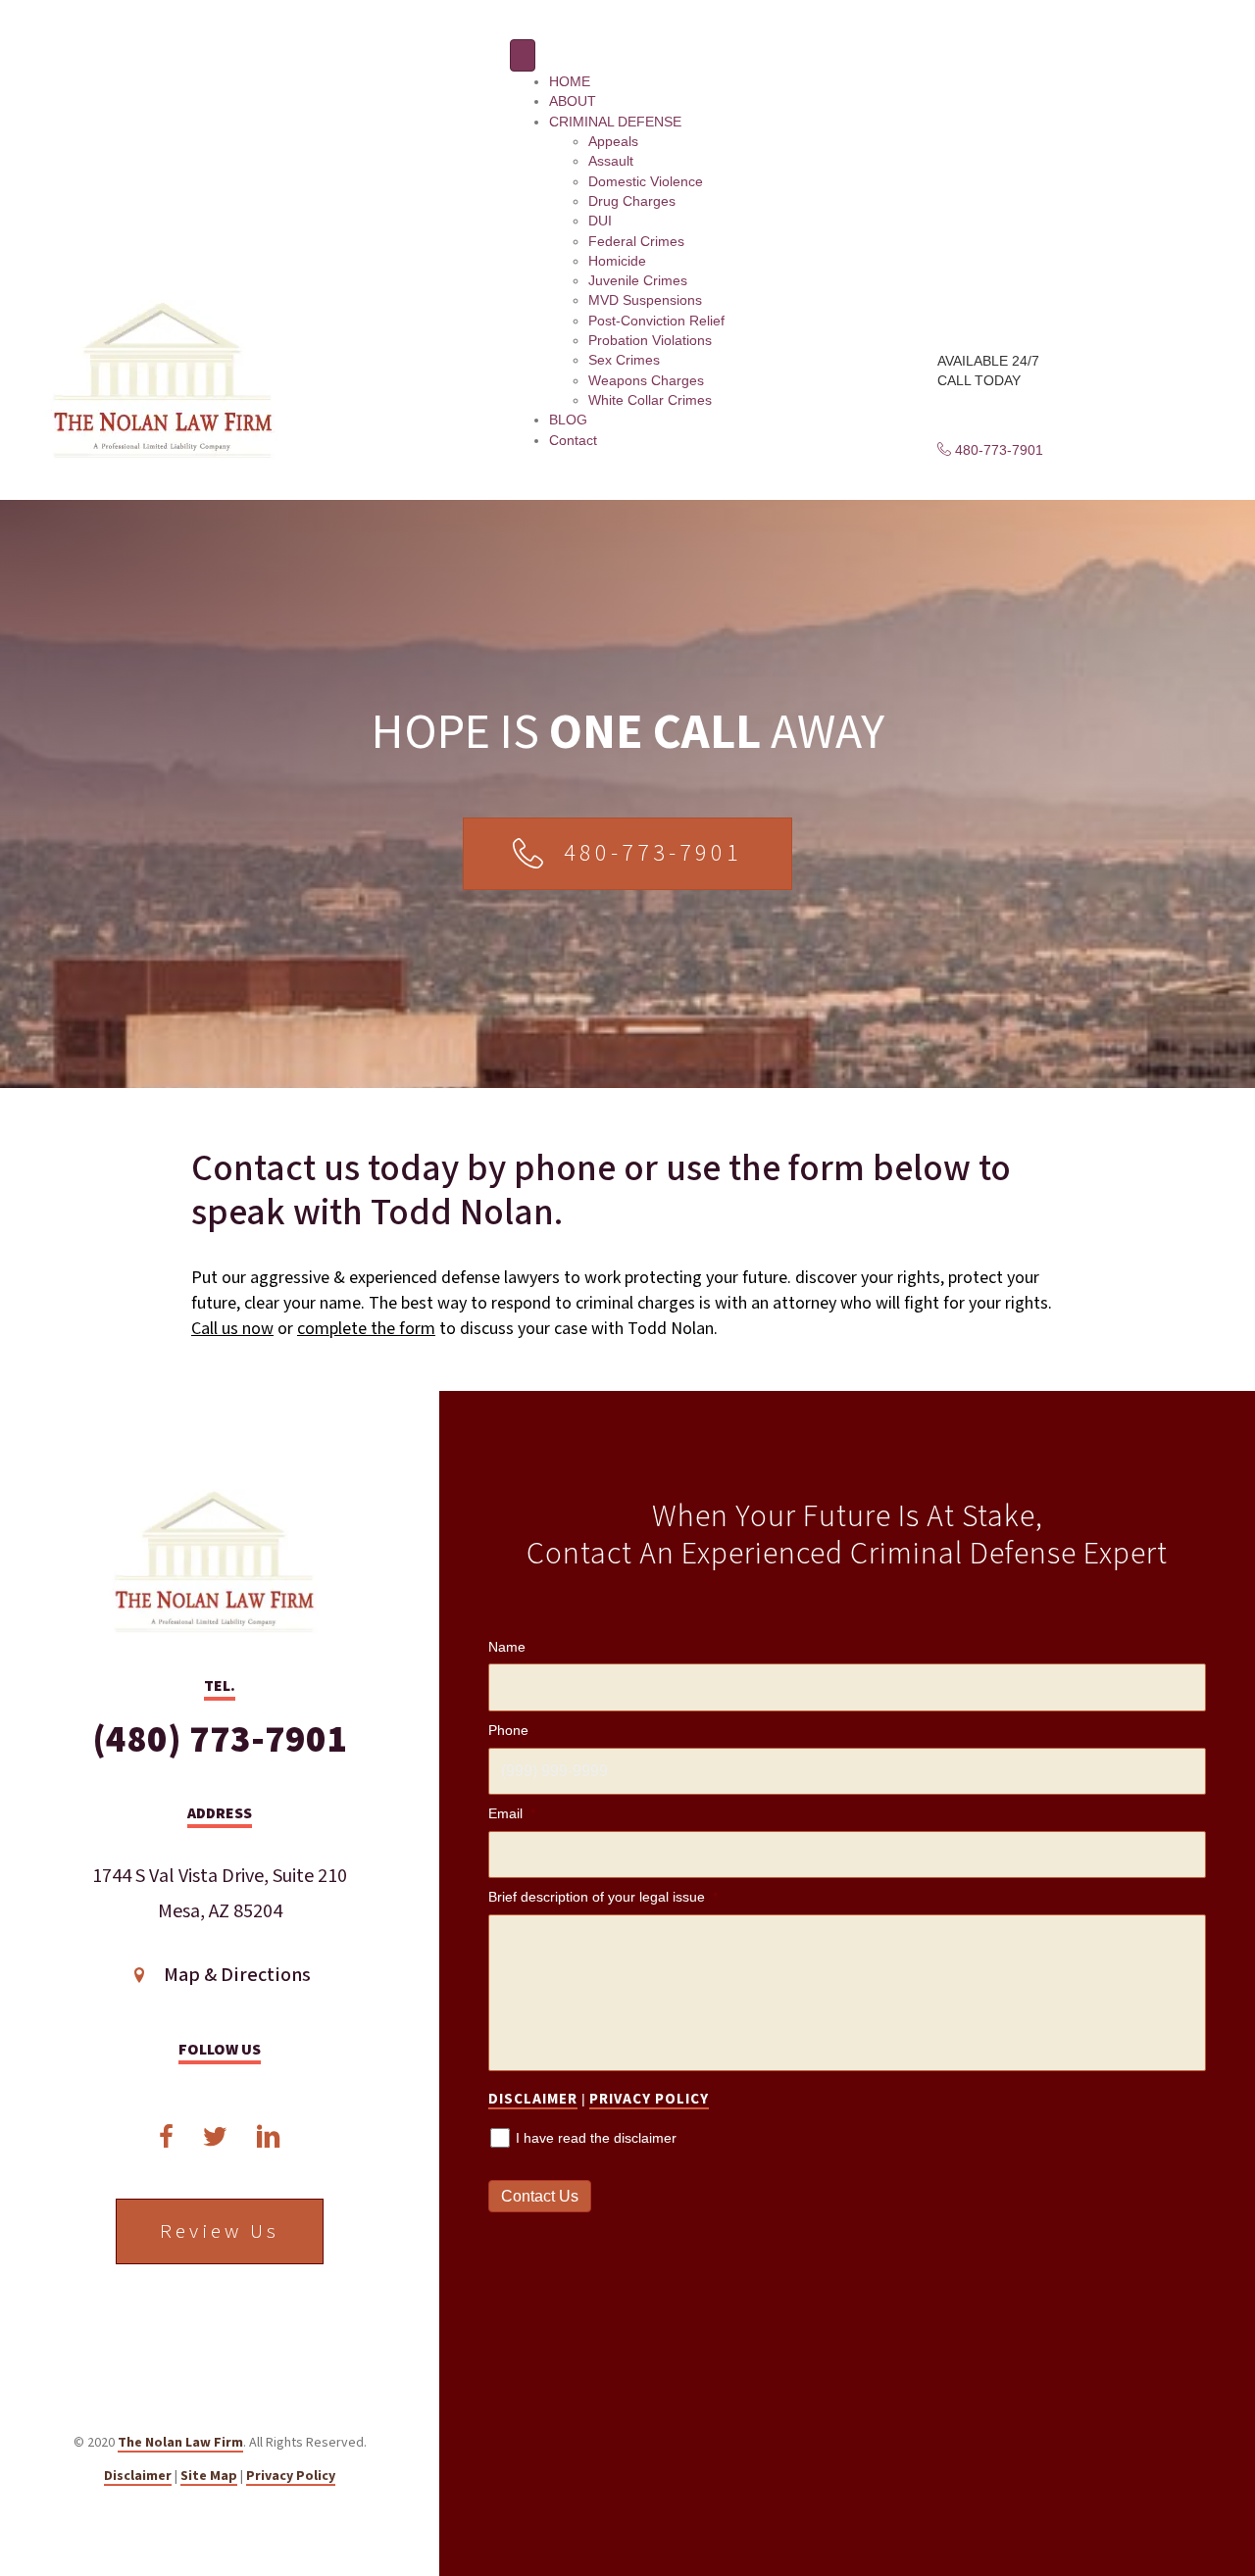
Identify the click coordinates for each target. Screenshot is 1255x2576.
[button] (990, 450)
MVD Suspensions (645, 300)
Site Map (209, 2476)
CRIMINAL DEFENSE (615, 122)
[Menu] (523, 55)
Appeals (613, 141)
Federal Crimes (636, 241)
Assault (611, 161)
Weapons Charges (646, 380)
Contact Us (540, 2196)
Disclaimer (138, 2476)
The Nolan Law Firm (180, 2443)
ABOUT (573, 101)
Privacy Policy (291, 2476)
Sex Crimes (624, 360)
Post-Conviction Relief (656, 321)
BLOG (568, 420)
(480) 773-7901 (220, 1740)
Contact (573, 440)
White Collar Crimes (650, 400)
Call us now (232, 1329)
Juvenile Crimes (638, 280)
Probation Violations (650, 340)
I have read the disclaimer (596, 2138)
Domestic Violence (646, 181)
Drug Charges (632, 201)
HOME (570, 81)
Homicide (617, 261)
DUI (600, 221)
